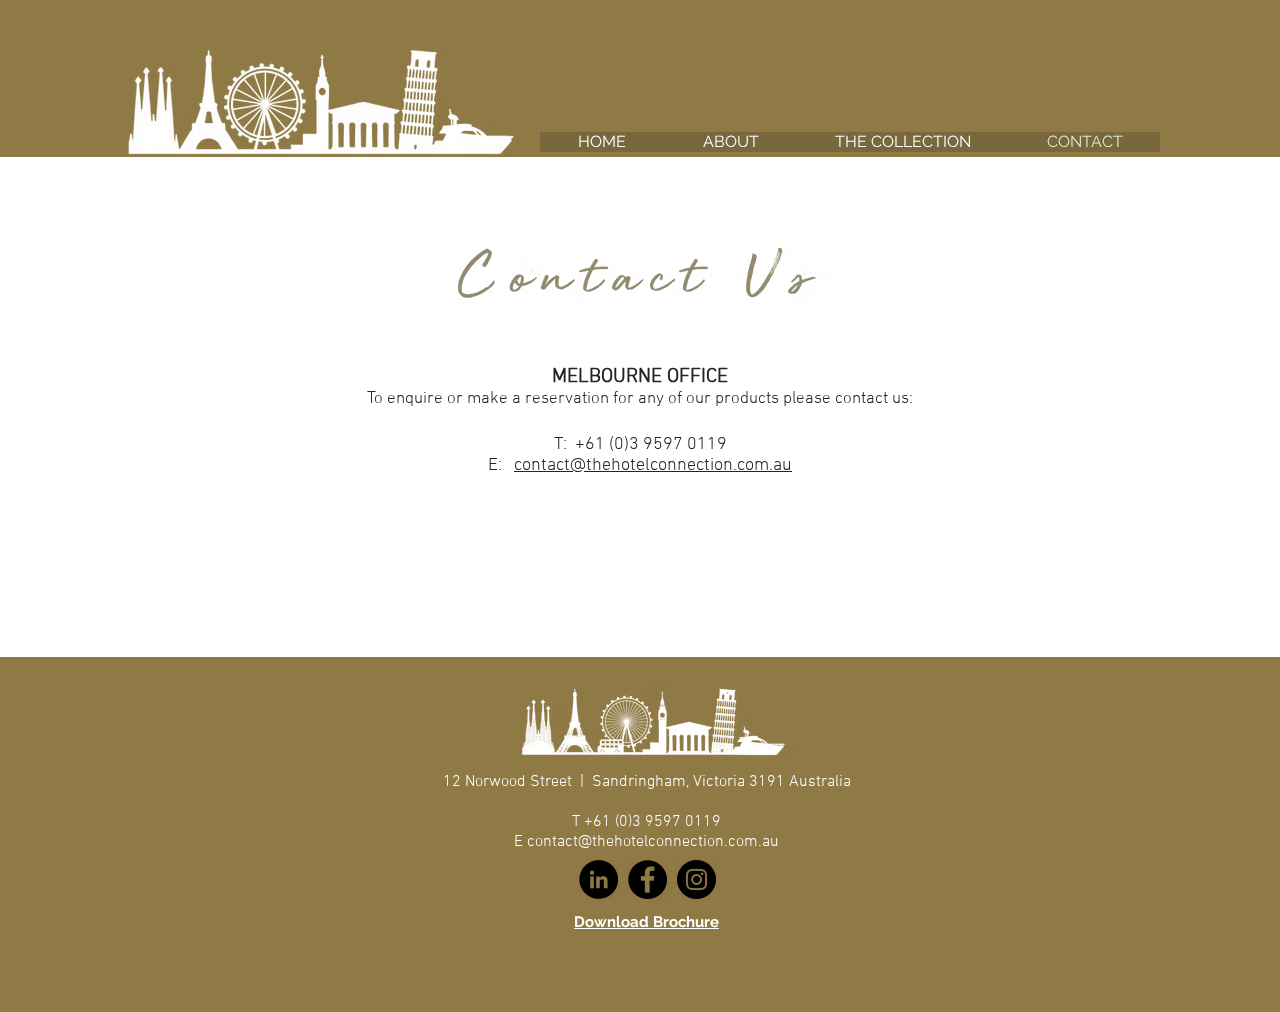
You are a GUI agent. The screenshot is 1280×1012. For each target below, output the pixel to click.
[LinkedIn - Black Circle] (598, 879)
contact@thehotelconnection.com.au (653, 465)
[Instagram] (696, 879)
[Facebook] (647, 879)
